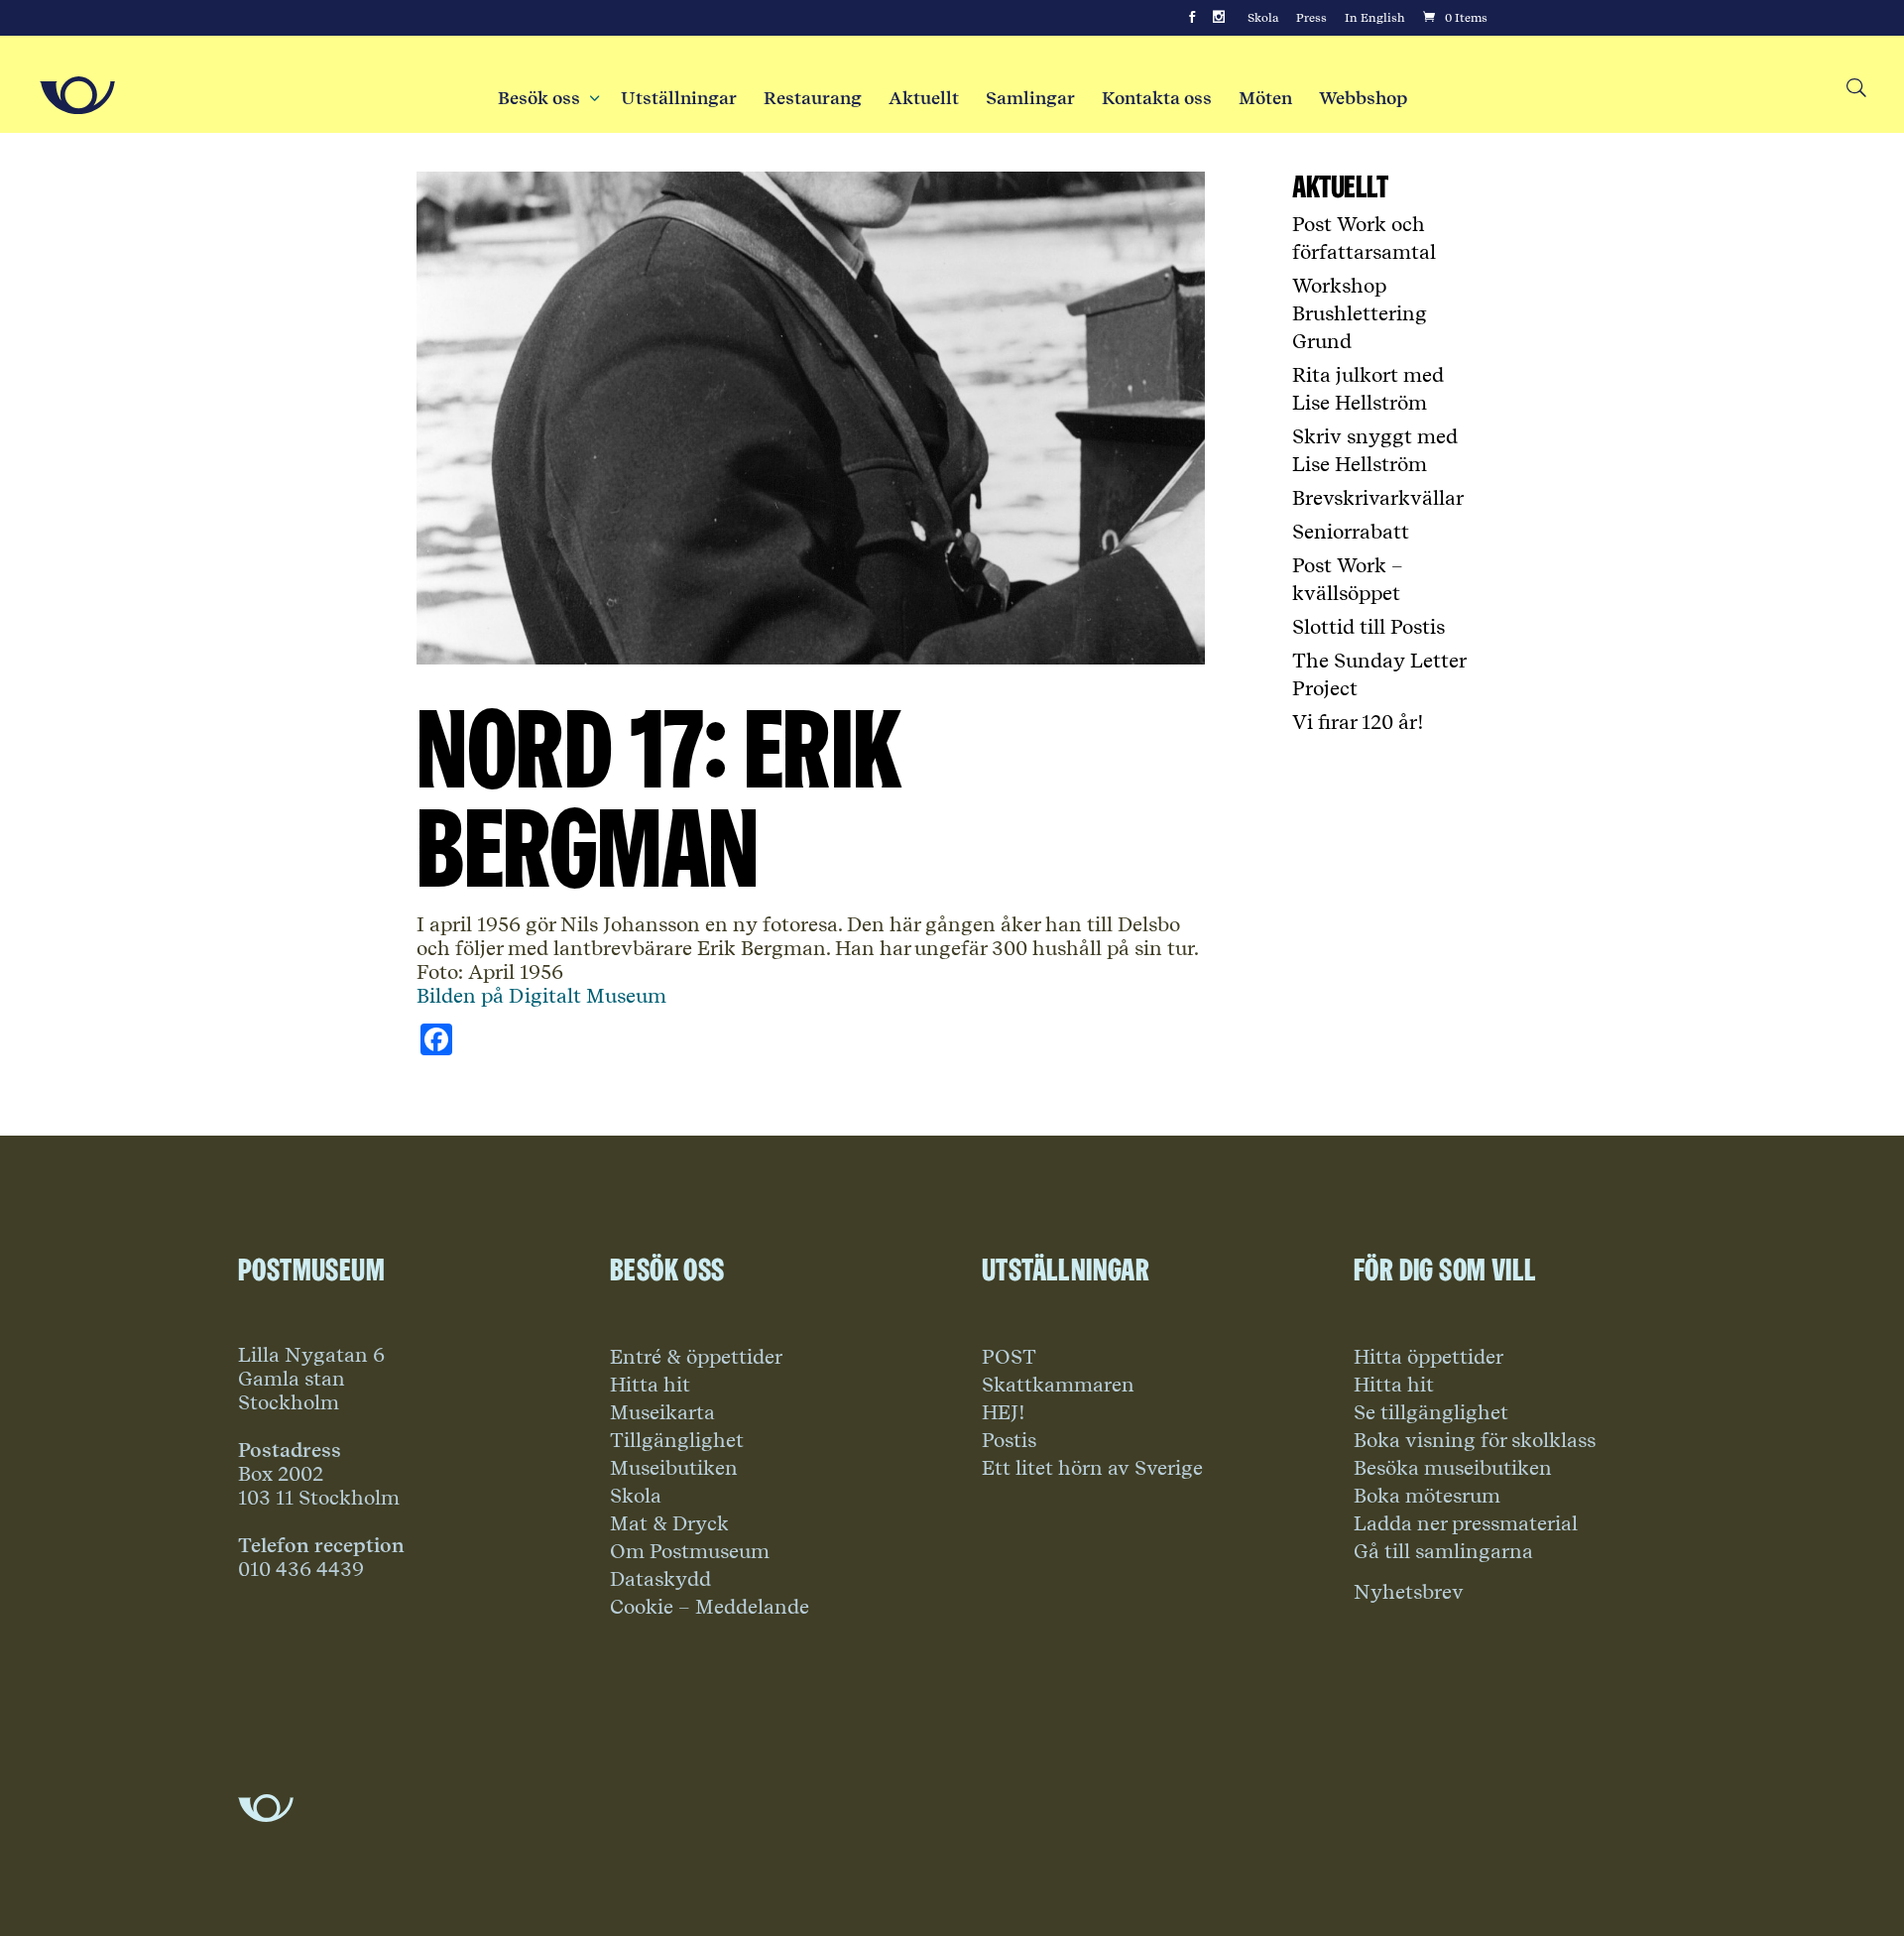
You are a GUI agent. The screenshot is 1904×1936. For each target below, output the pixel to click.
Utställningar (679, 98)
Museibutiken (674, 1468)
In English (1375, 18)
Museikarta (662, 1412)
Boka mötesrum (1427, 1496)
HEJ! (1004, 1412)
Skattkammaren (1058, 1385)
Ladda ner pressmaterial (1466, 1523)
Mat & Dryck (669, 1523)
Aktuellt (924, 98)
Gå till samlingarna (1443, 1551)
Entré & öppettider (696, 1357)
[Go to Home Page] (77, 95)
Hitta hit (650, 1385)
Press (1311, 18)
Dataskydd (660, 1579)
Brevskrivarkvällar (1378, 498)
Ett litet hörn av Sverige (1092, 1468)
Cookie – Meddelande (710, 1607)
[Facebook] (1192, 18)
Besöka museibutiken (1453, 1468)
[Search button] (1855, 89)
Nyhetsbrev (1409, 1592)
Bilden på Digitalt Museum (541, 996)
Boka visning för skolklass (1475, 1440)
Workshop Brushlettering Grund (1360, 313)
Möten (1265, 98)
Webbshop (1363, 98)
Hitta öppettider (1428, 1357)
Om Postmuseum (690, 1551)
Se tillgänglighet (1431, 1412)
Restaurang (813, 98)
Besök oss (546, 98)
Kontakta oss (1157, 98)
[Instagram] (1219, 18)
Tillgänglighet (677, 1440)
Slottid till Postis (1368, 627)
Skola (1263, 18)
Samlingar (1030, 98)
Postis (1009, 1440)
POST (1009, 1357)
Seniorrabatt (1351, 532)
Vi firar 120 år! (1358, 722)
